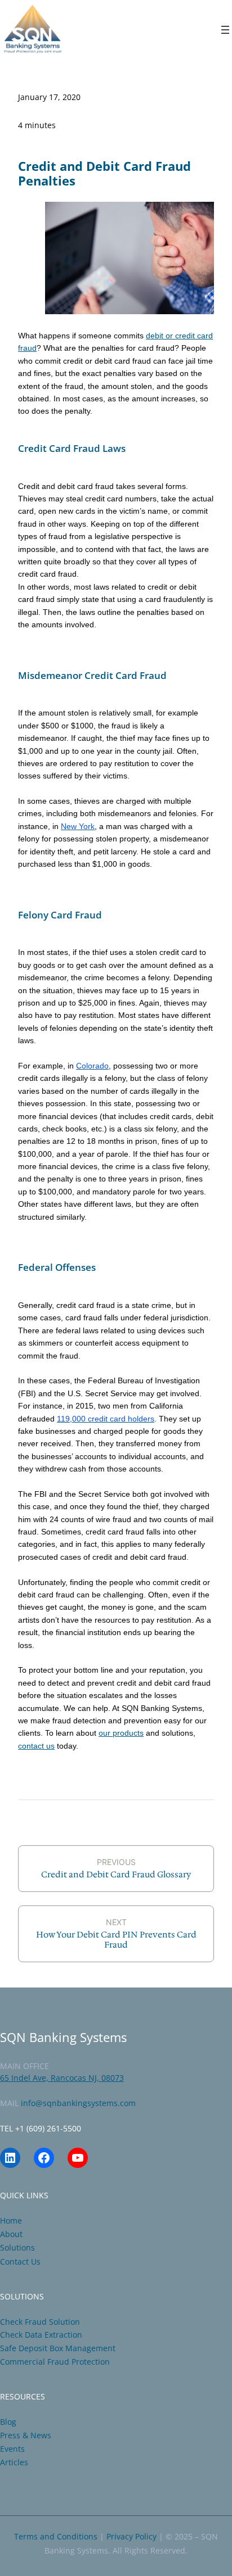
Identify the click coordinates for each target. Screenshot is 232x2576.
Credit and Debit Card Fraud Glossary (116, 1875)
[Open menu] (225, 30)
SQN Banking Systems (63, 2037)
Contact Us (20, 2262)
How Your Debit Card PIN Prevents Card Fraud (116, 1940)
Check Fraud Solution (40, 2322)
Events (12, 2449)
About (11, 2234)
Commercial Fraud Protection (55, 2362)
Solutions (17, 2247)
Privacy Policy (131, 2536)
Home (11, 2220)
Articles (14, 2462)
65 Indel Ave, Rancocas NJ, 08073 (62, 2078)
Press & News (26, 2435)
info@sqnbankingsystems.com (78, 2103)
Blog (8, 2422)
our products (121, 1733)
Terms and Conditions (56, 2536)
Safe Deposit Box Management (58, 2348)
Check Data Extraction (41, 2335)
